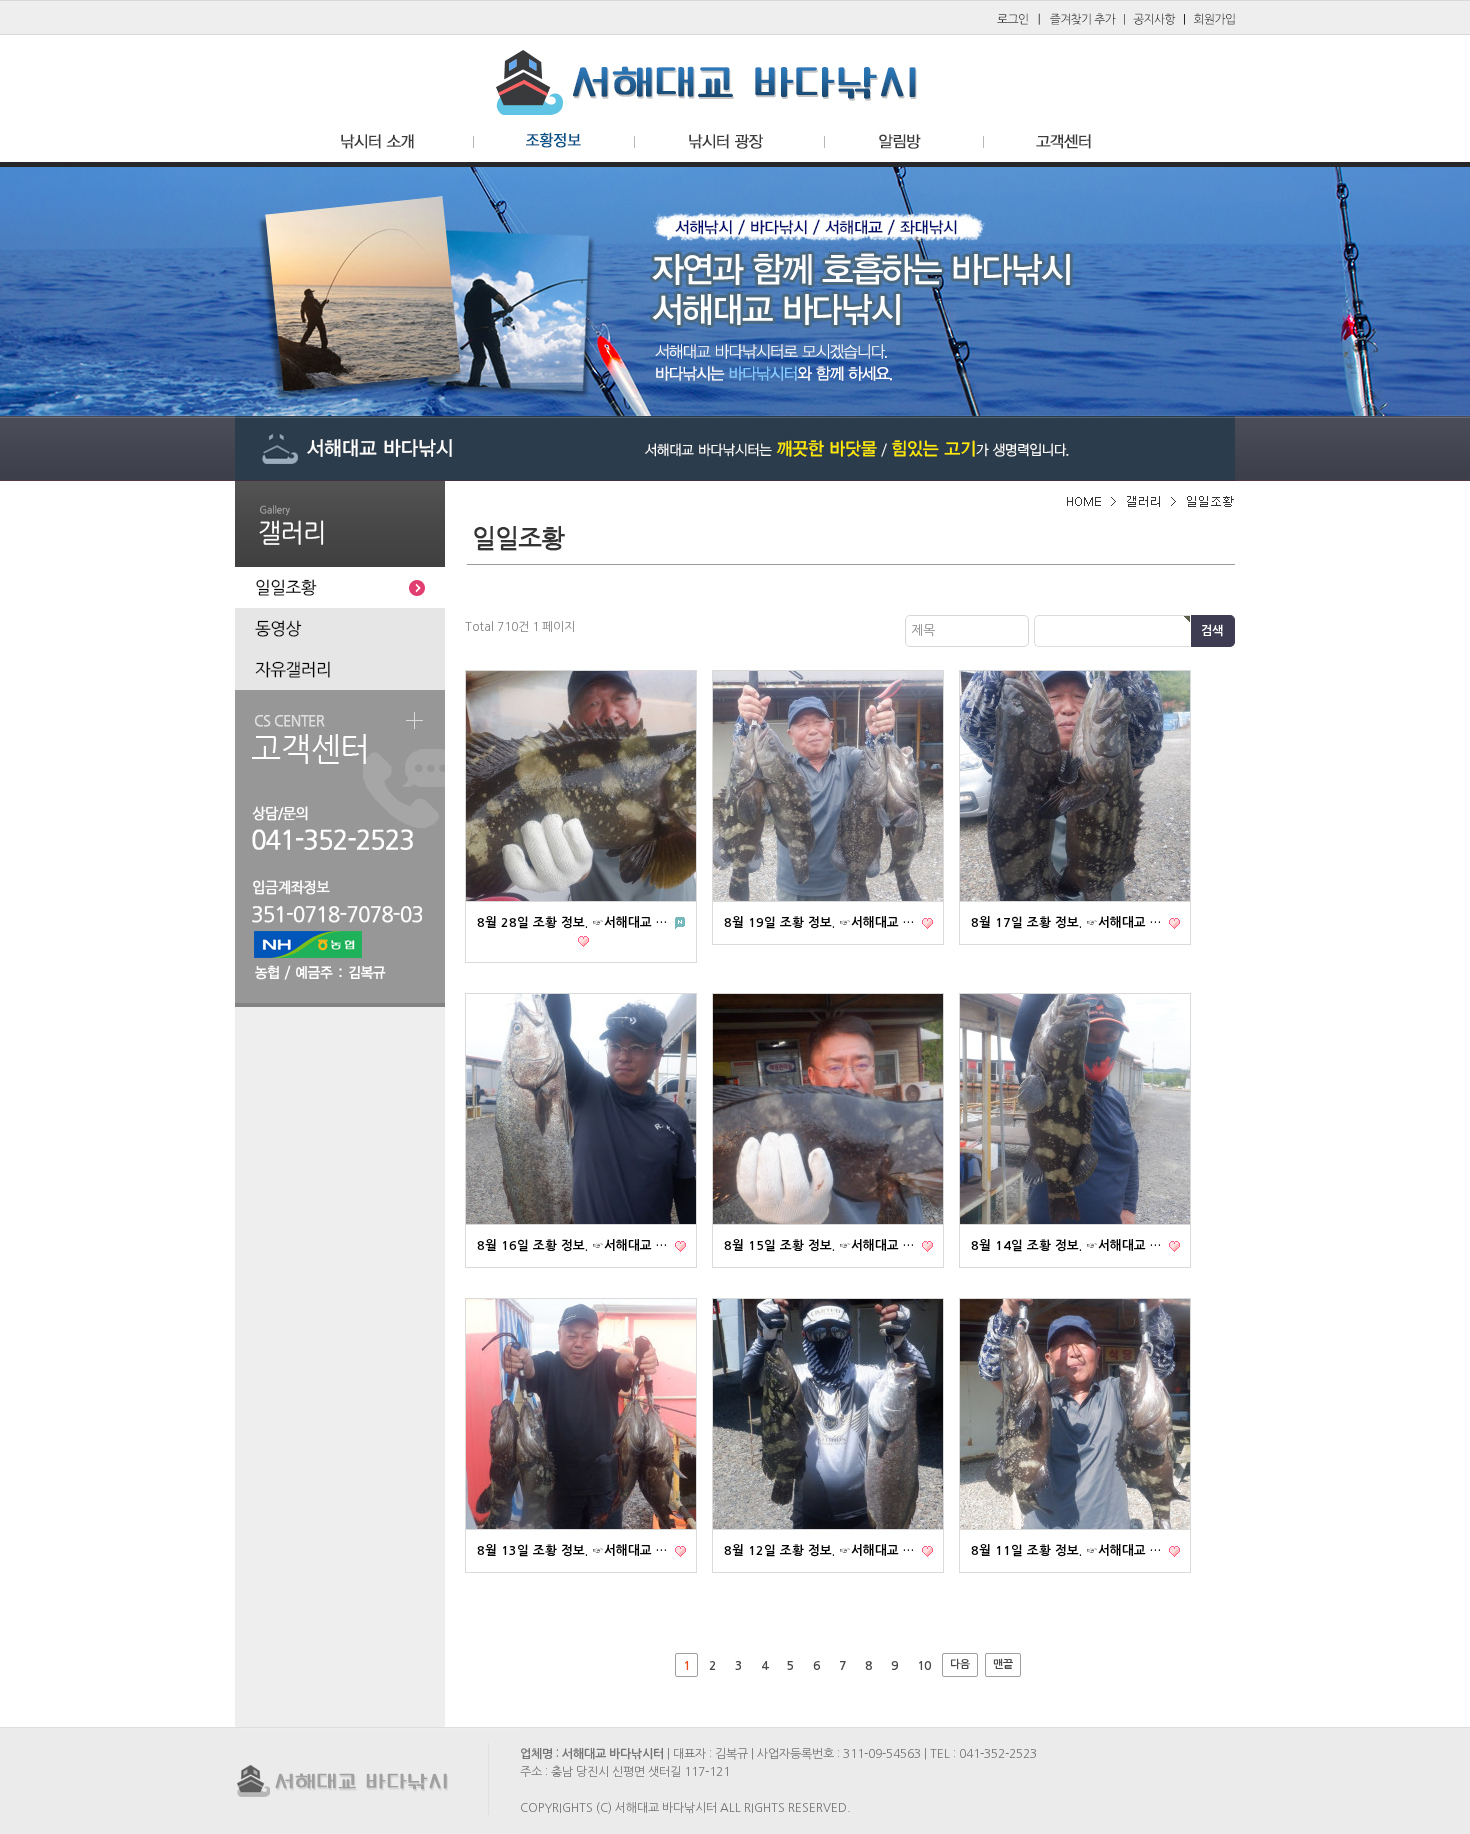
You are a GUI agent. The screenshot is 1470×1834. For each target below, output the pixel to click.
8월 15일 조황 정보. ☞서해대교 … (821, 1245)
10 (924, 1666)
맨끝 (1003, 1664)
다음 (960, 1664)
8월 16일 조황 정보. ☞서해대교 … (574, 1245)
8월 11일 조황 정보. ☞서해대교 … (1068, 1550)
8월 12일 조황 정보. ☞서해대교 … (821, 1550)
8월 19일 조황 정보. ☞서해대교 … (821, 922)
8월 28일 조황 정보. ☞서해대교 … (574, 922)
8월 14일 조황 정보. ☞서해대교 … (1068, 1245)
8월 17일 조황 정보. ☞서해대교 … (1068, 922)
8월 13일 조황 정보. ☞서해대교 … (574, 1550)
